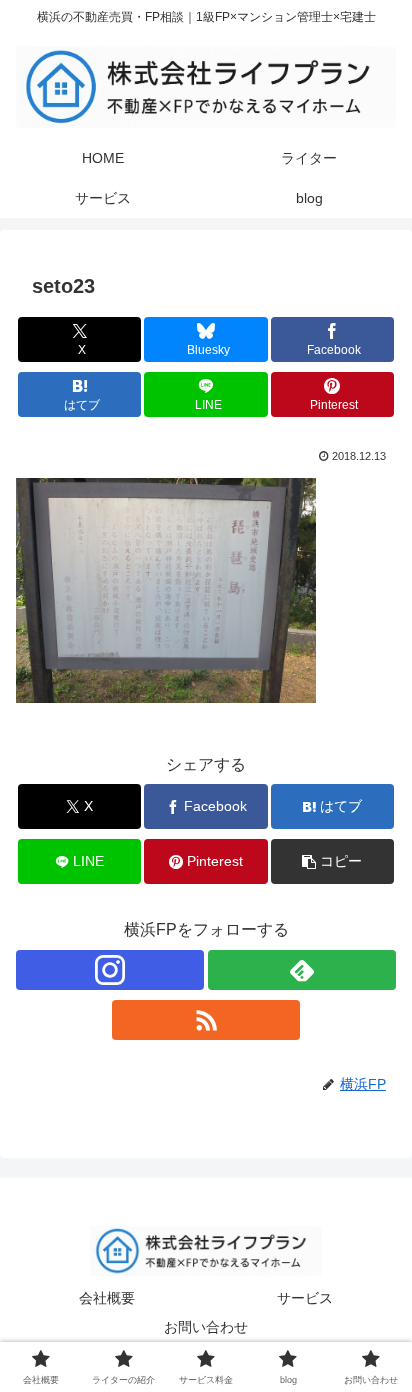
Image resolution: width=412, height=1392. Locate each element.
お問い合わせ (206, 1327)
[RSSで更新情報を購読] (206, 1020)
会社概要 (107, 1298)
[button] (333, 861)
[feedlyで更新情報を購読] (302, 970)
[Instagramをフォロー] (110, 970)
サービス (305, 1298)
